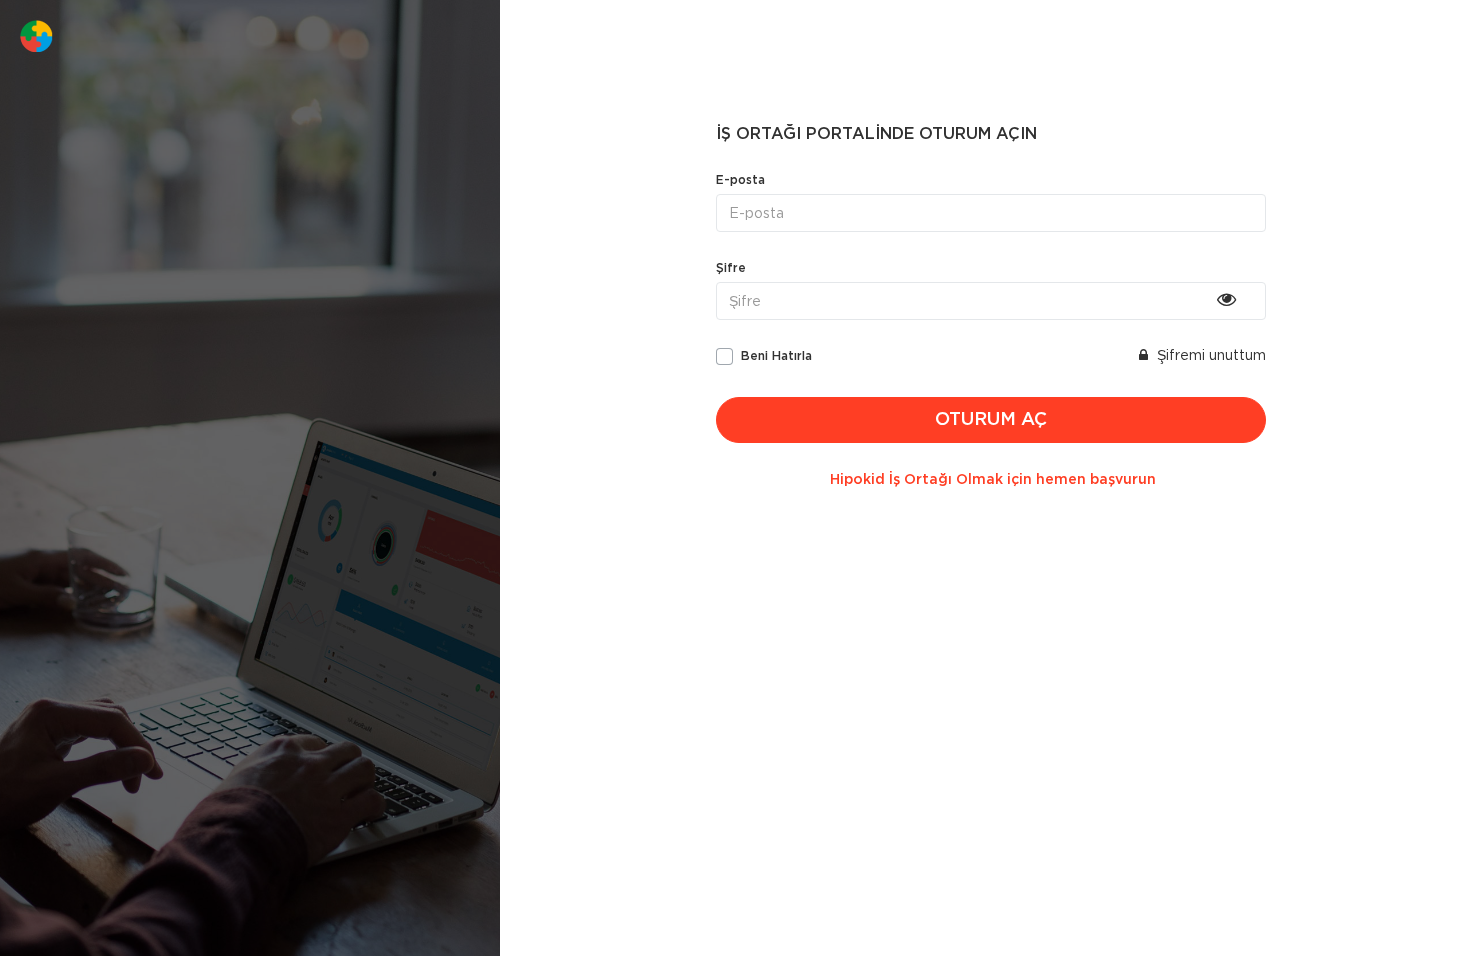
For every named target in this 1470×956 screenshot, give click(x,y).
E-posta (740, 180)
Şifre (731, 268)
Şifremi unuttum (1209, 354)
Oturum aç (991, 420)
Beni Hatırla (776, 356)
